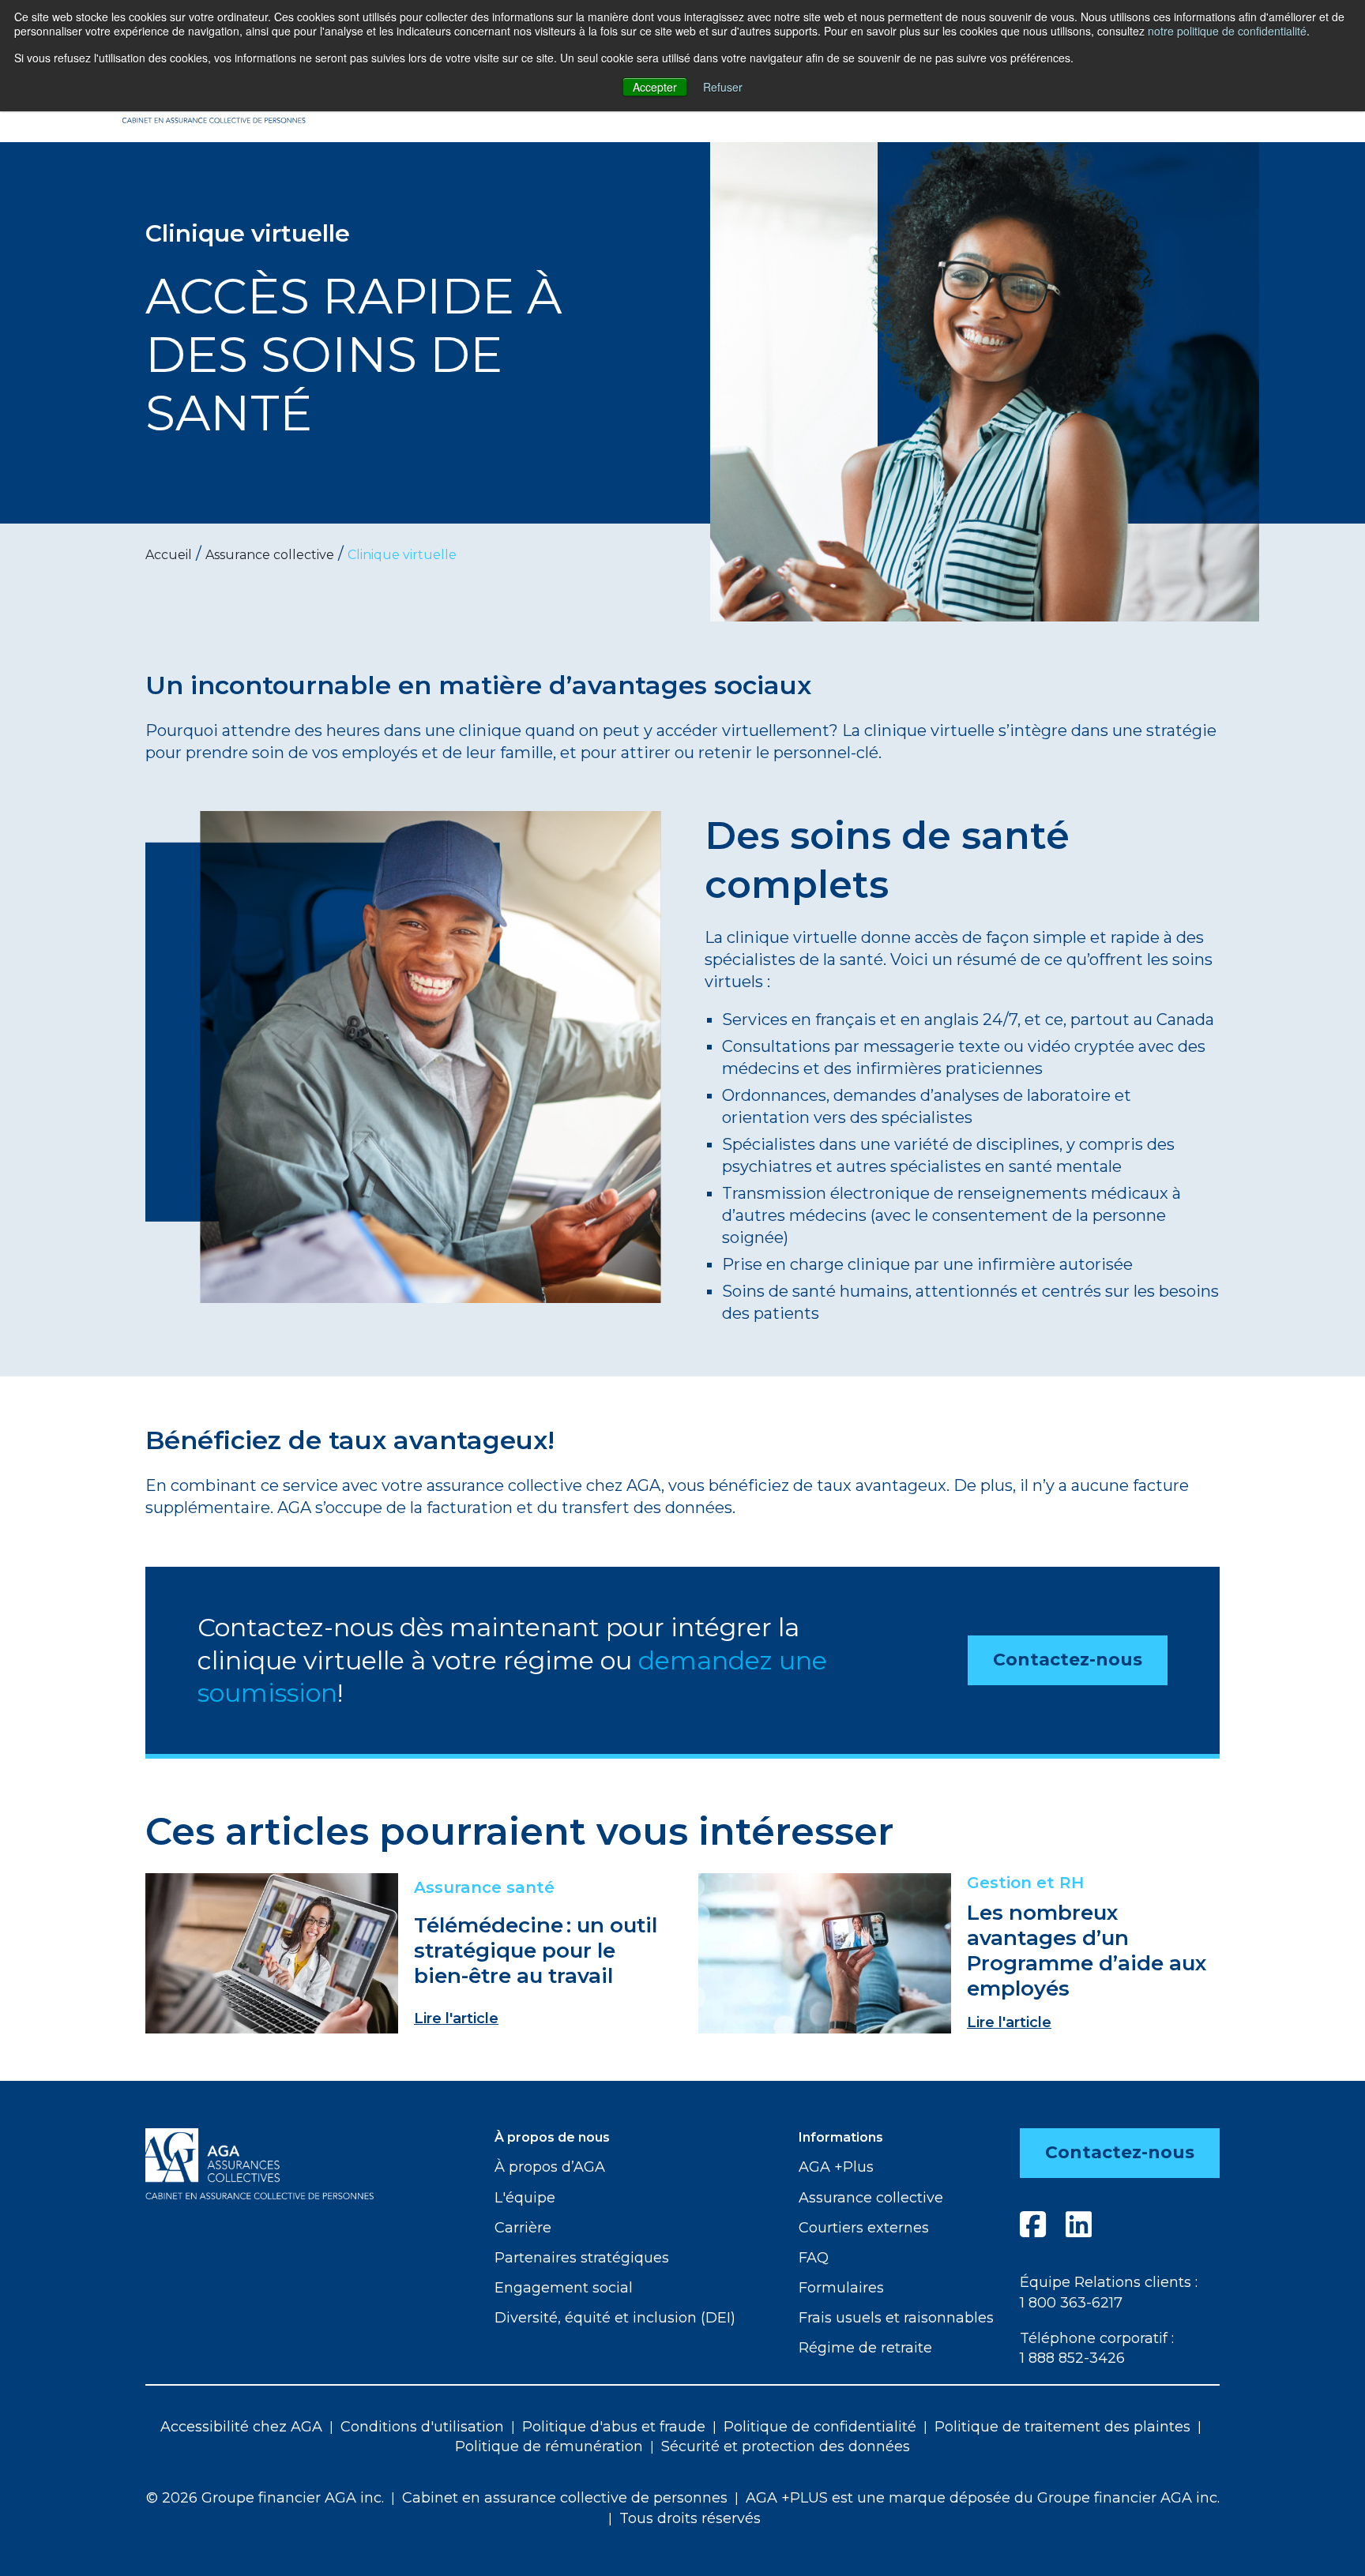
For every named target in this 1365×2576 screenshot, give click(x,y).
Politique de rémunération (549, 2446)
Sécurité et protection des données (786, 2446)
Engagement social (564, 2288)
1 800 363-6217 (1071, 2303)
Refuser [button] (723, 87)
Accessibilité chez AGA (241, 2427)
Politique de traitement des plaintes (1062, 2427)
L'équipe (525, 2198)
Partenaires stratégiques (582, 2258)
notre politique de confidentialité (1227, 31)
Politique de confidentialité (820, 2427)
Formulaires (841, 2288)
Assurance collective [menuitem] (270, 555)
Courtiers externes (864, 2228)
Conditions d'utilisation (422, 2427)
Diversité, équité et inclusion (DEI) (615, 2318)
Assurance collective (871, 2198)
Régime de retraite (865, 2348)
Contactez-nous (1068, 1660)
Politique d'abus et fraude (614, 2427)
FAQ (814, 2258)
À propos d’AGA (550, 2167)
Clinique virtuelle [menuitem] (402, 555)
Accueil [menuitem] (169, 555)
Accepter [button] (655, 87)
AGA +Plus (836, 2167)
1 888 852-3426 (1072, 2358)
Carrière (523, 2228)
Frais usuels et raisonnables (896, 2318)
